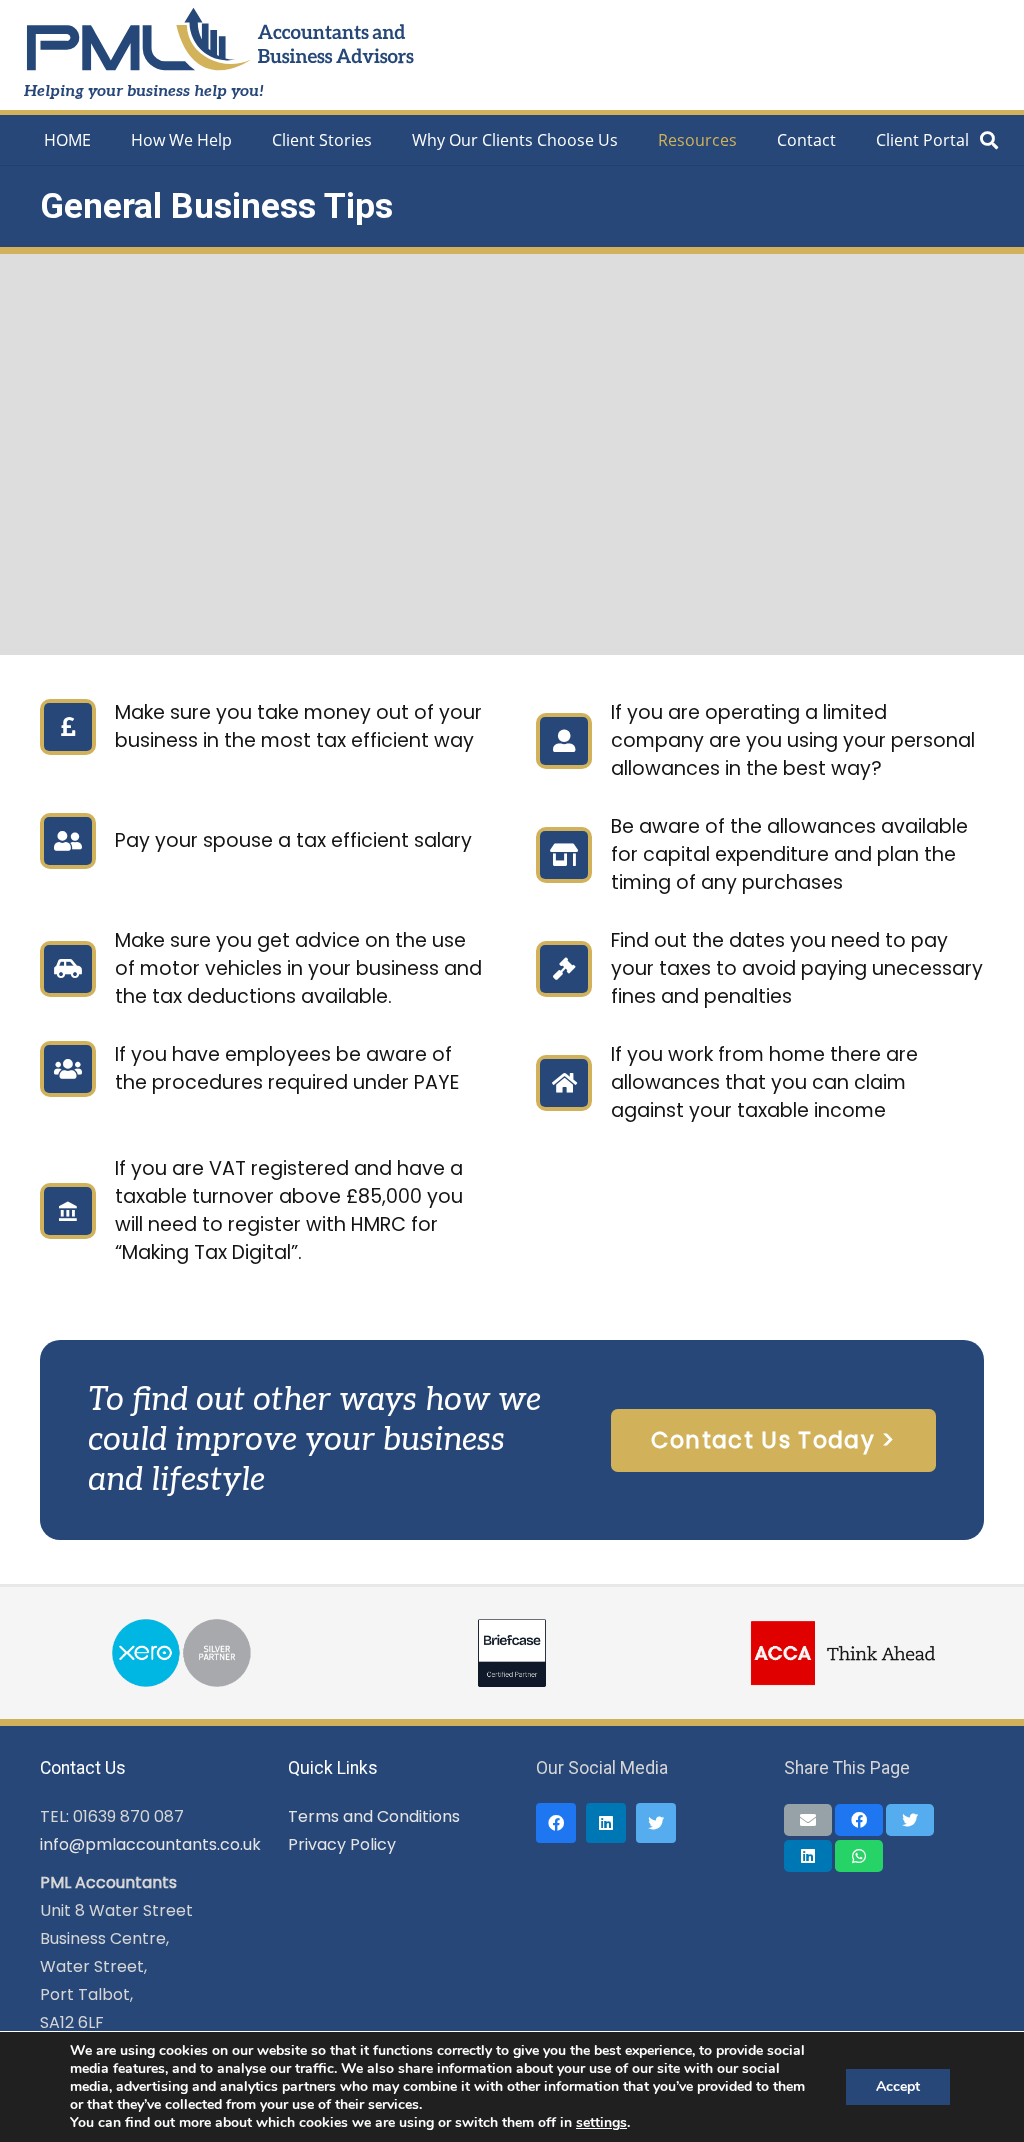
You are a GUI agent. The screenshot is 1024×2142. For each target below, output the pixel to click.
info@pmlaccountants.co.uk (150, 1844)
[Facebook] (556, 1823)
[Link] (220, 41)
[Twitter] (656, 1823)
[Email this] (808, 1820)
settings (601, 2123)
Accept (898, 2086)
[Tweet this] (910, 1820)
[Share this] (859, 1820)
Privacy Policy (342, 1844)
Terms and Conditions (374, 1816)
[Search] (989, 140)
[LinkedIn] (606, 1823)
